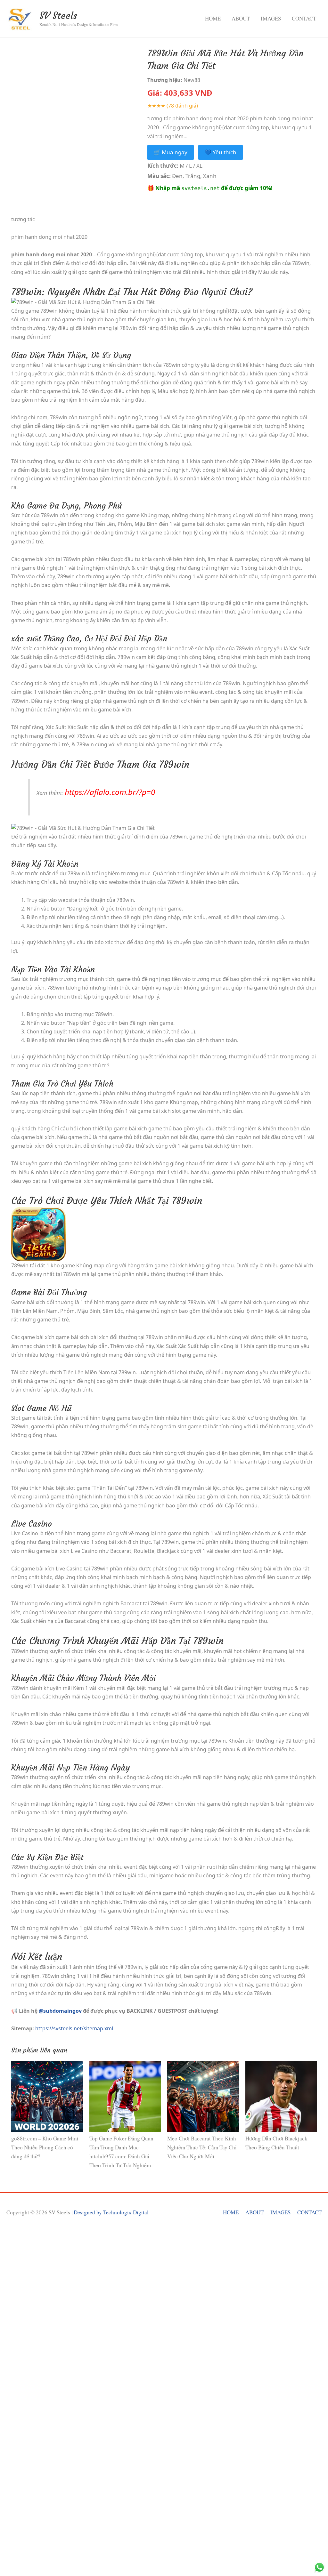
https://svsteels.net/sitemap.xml (74, 2028)
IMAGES (271, 18)
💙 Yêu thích (221, 152)
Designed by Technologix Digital (111, 2212)
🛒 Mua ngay (171, 152)
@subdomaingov (60, 2011)
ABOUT (241, 18)
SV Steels (58, 16)
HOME (213, 18)
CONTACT (304, 18)
